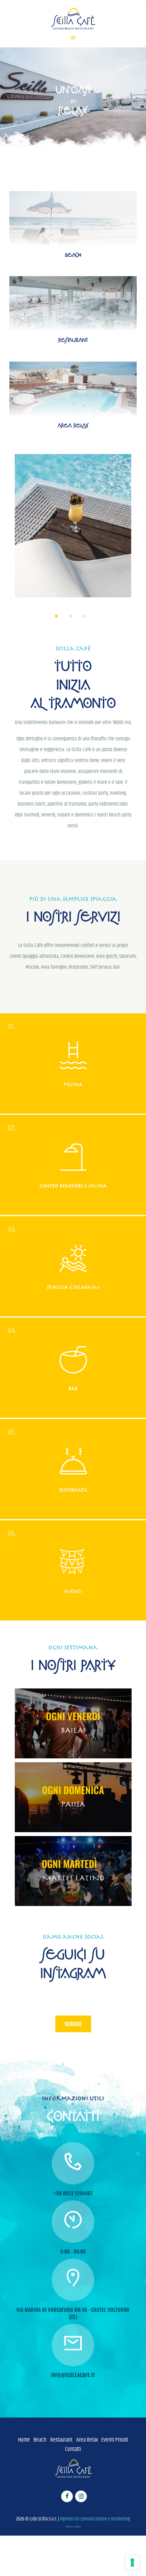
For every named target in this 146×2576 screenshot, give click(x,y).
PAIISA (73, 1804)
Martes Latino (73, 1878)
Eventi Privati (115, 2440)
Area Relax (87, 2440)
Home (24, 2440)
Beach (40, 2440)
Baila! (73, 1730)
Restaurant (61, 2440)
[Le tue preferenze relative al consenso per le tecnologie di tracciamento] (132, 2562)
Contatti (73, 2449)
